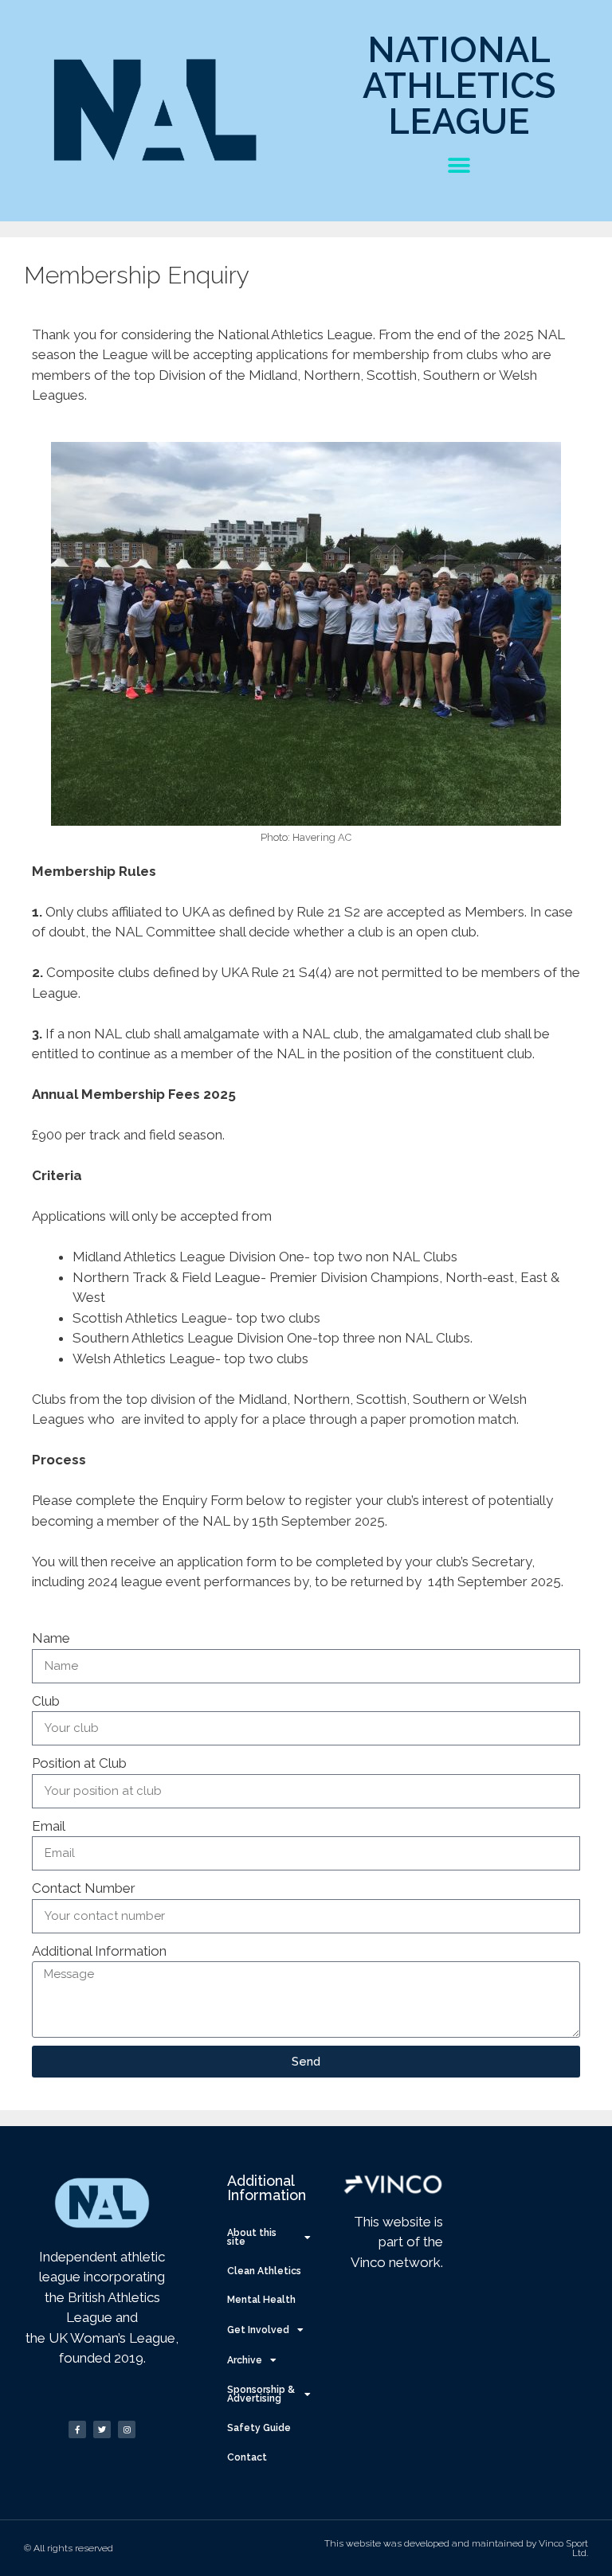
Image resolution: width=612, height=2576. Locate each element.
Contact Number (84, 1888)
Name (51, 1638)
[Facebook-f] (77, 2429)
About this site (252, 2237)
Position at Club (79, 1763)
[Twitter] (102, 2429)
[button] (459, 165)
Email (49, 1826)
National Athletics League (459, 86)
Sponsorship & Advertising (261, 2394)
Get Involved (258, 2330)
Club (46, 1701)
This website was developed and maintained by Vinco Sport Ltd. (456, 2548)
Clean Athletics (264, 2271)
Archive (245, 2360)
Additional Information (99, 1951)
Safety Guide (259, 2428)
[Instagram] (127, 2429)
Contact (247, 2457)
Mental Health (261, 2300)
